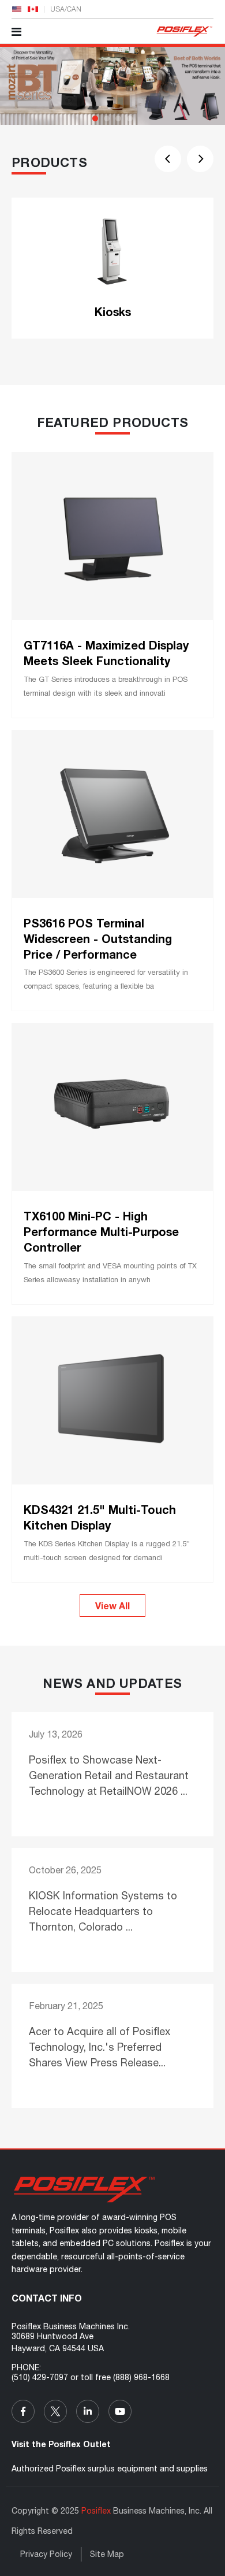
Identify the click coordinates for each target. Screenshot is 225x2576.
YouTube (120, 2411)
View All (112, 1606)
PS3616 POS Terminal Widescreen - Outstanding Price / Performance (98, 938)
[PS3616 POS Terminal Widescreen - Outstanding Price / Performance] (112, 814)
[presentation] (168, 159)
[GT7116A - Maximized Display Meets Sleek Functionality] (112, 536)
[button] (95, 118)
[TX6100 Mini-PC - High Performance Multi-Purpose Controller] (112, 1107)
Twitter (55, 2411)
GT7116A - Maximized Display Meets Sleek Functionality (106, 653)
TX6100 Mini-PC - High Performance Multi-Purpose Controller (101, 1231)
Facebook (23, 2411)
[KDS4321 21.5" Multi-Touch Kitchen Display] (112, 1401)
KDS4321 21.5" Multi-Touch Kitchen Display (100, 1517)
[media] (112, 2189)
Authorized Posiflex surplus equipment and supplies (110, 2469)
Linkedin (88, 2411)
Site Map (107, 2554)
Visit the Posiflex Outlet (61, 2444)
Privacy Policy (46, 2554)
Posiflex (96, 2511)
